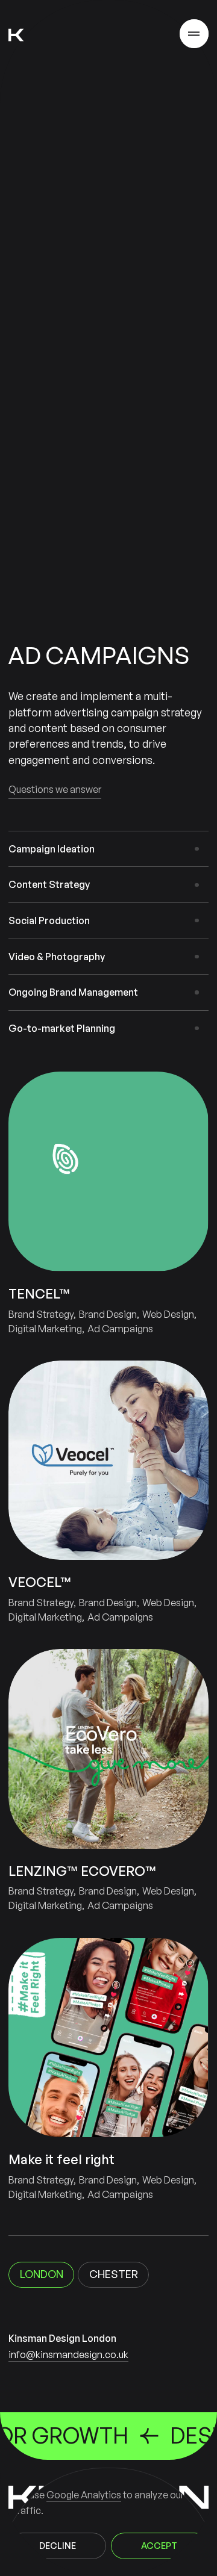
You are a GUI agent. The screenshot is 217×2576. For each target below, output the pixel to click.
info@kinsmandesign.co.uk (68, 2354)
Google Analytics (84, 2495)
